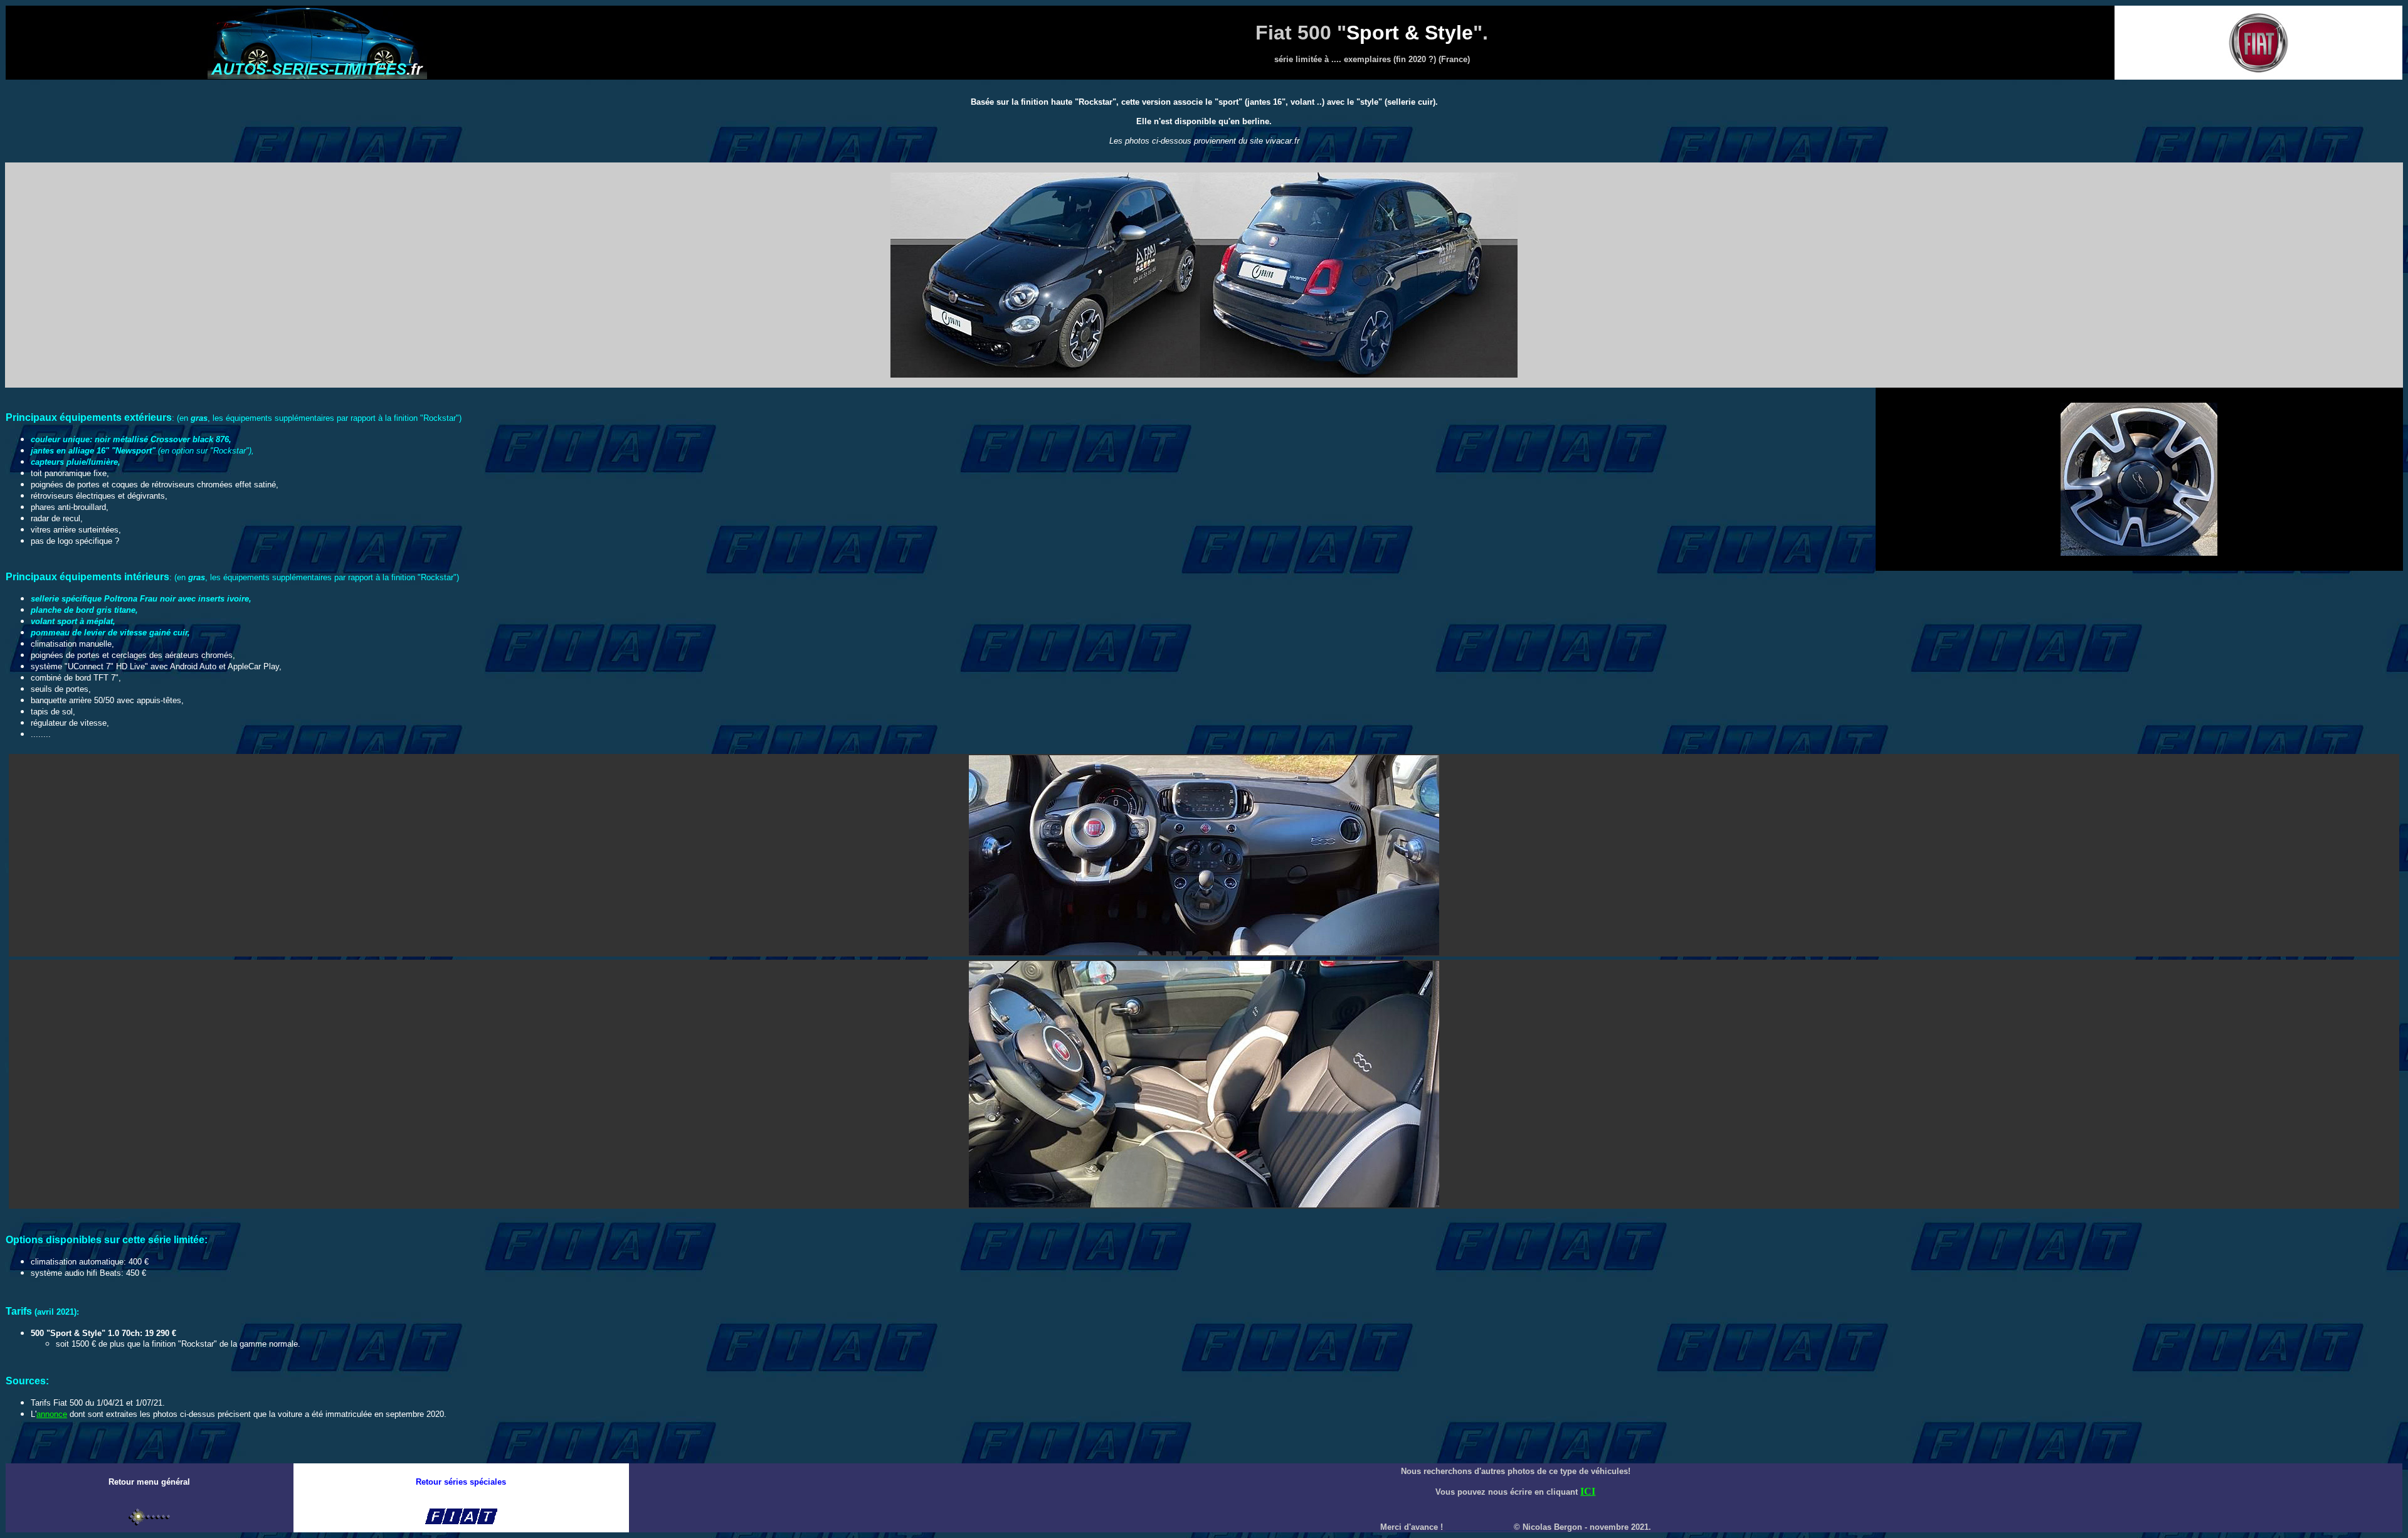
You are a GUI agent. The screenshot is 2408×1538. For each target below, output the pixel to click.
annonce (52, 1414)
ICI (1588, 1491)
